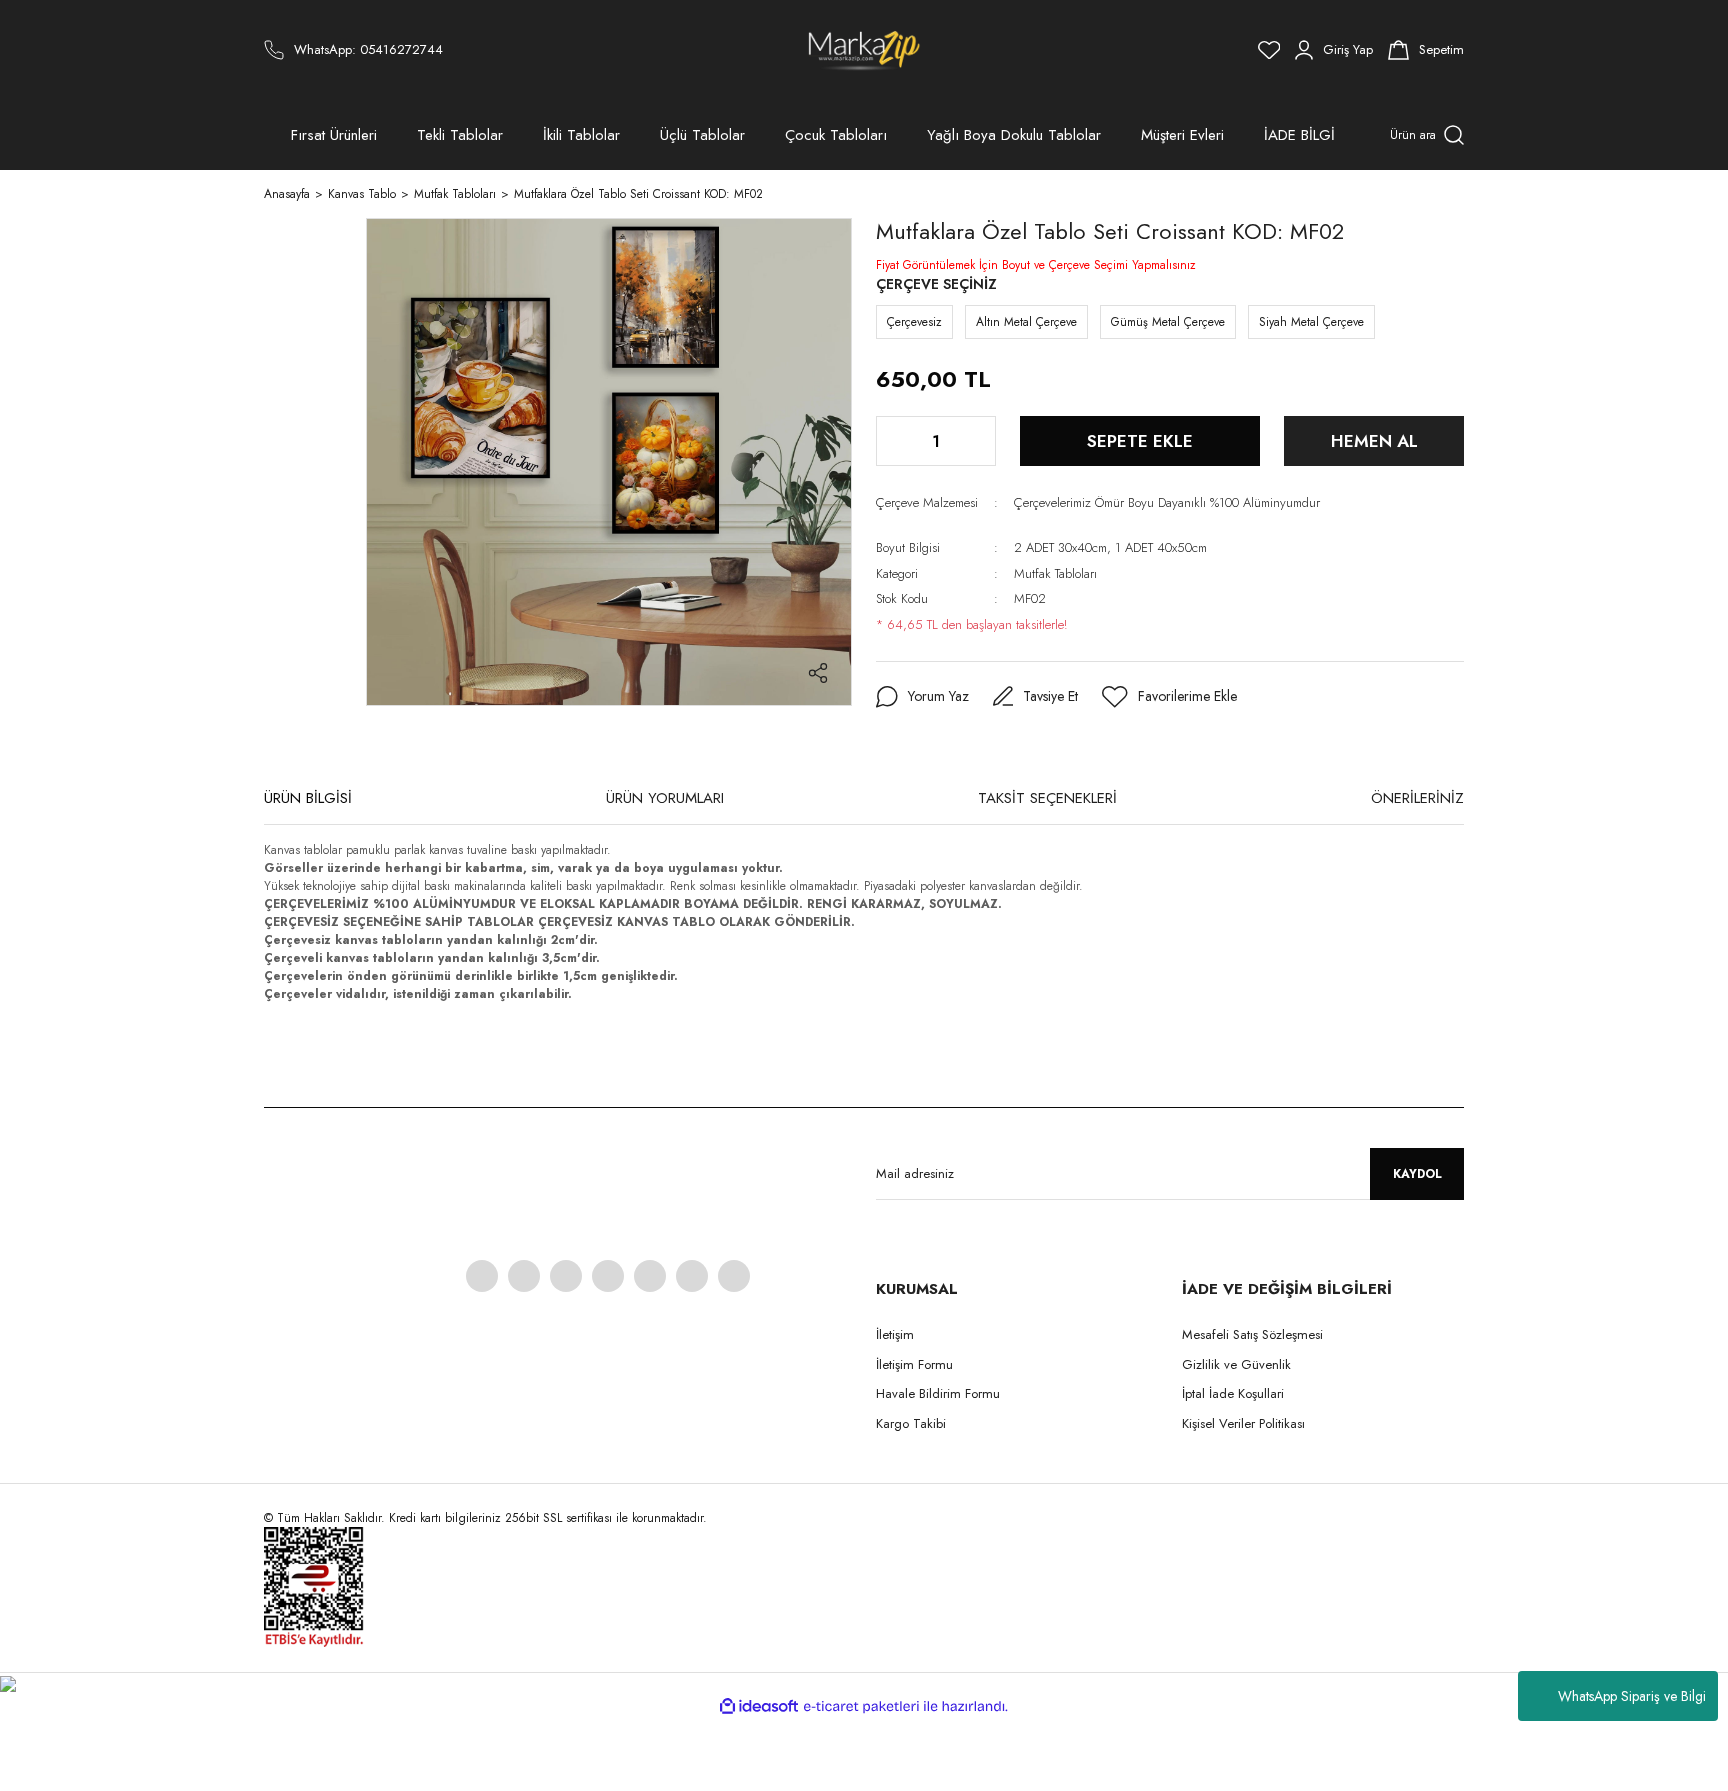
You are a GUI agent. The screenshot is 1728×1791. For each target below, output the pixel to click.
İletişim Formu (914, 1364)
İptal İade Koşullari (1233, 1393)
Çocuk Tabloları (836, 135)
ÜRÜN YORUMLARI (665, 798)
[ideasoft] (759, 1706)
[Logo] (864, 50)
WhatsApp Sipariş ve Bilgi (1632, 1696)
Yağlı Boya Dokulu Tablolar (1014, 135)
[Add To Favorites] (1169, 697)
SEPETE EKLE (1140, 441)
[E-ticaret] (861, 1706)
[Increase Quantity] (979, 441)
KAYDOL (1417, 1174)
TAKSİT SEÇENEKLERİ (1047, 798)
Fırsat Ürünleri (334, 135)
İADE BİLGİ (1299, 135)
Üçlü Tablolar (702, 135)
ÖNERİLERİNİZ (1417, 798)
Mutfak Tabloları (1055, 573)
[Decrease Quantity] (893, 441)
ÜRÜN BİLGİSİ (308, 798)
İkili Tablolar (581, 135)
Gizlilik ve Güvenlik (1236, 1364)
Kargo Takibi (911, 1423)
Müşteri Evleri (1182, 135)
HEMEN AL (1374, 441)
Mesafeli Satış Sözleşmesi (1252, 1334)
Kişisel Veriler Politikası (1243, 1423)
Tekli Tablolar (460, 135)
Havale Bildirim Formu (938, 1393)
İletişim (895, 1334)
